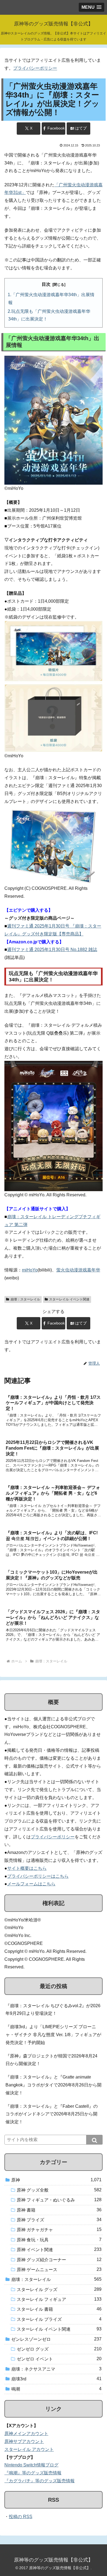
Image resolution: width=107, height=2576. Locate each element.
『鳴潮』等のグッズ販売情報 (33, 2473)
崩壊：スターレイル (25, 1299)
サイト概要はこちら (27, 1868)
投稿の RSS (21, 2517)
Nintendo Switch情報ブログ (31, 2465)
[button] (94, 2140)
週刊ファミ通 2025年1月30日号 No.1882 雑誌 (52, 950)
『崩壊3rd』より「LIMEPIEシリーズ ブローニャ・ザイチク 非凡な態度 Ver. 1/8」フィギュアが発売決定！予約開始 (53, 2035)
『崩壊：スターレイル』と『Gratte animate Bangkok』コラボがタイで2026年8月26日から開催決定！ (54, 2085)
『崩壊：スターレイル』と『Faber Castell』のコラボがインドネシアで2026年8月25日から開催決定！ (52, 2114)
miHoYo (30, 1270)
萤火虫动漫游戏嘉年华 (78, 1270)
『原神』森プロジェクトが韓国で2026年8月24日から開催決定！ (51, 2060)
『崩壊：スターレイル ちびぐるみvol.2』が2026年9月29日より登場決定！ (53, 2010)
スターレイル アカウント (29, 2449)
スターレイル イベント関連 (69, 1299)
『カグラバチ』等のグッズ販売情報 (40, 2481)
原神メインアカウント (26, 2434)
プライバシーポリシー (35, 68)
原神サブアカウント (24, 2441)
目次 (46, 284)
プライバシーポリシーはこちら (38, 1876)
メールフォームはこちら (31, 1884)
